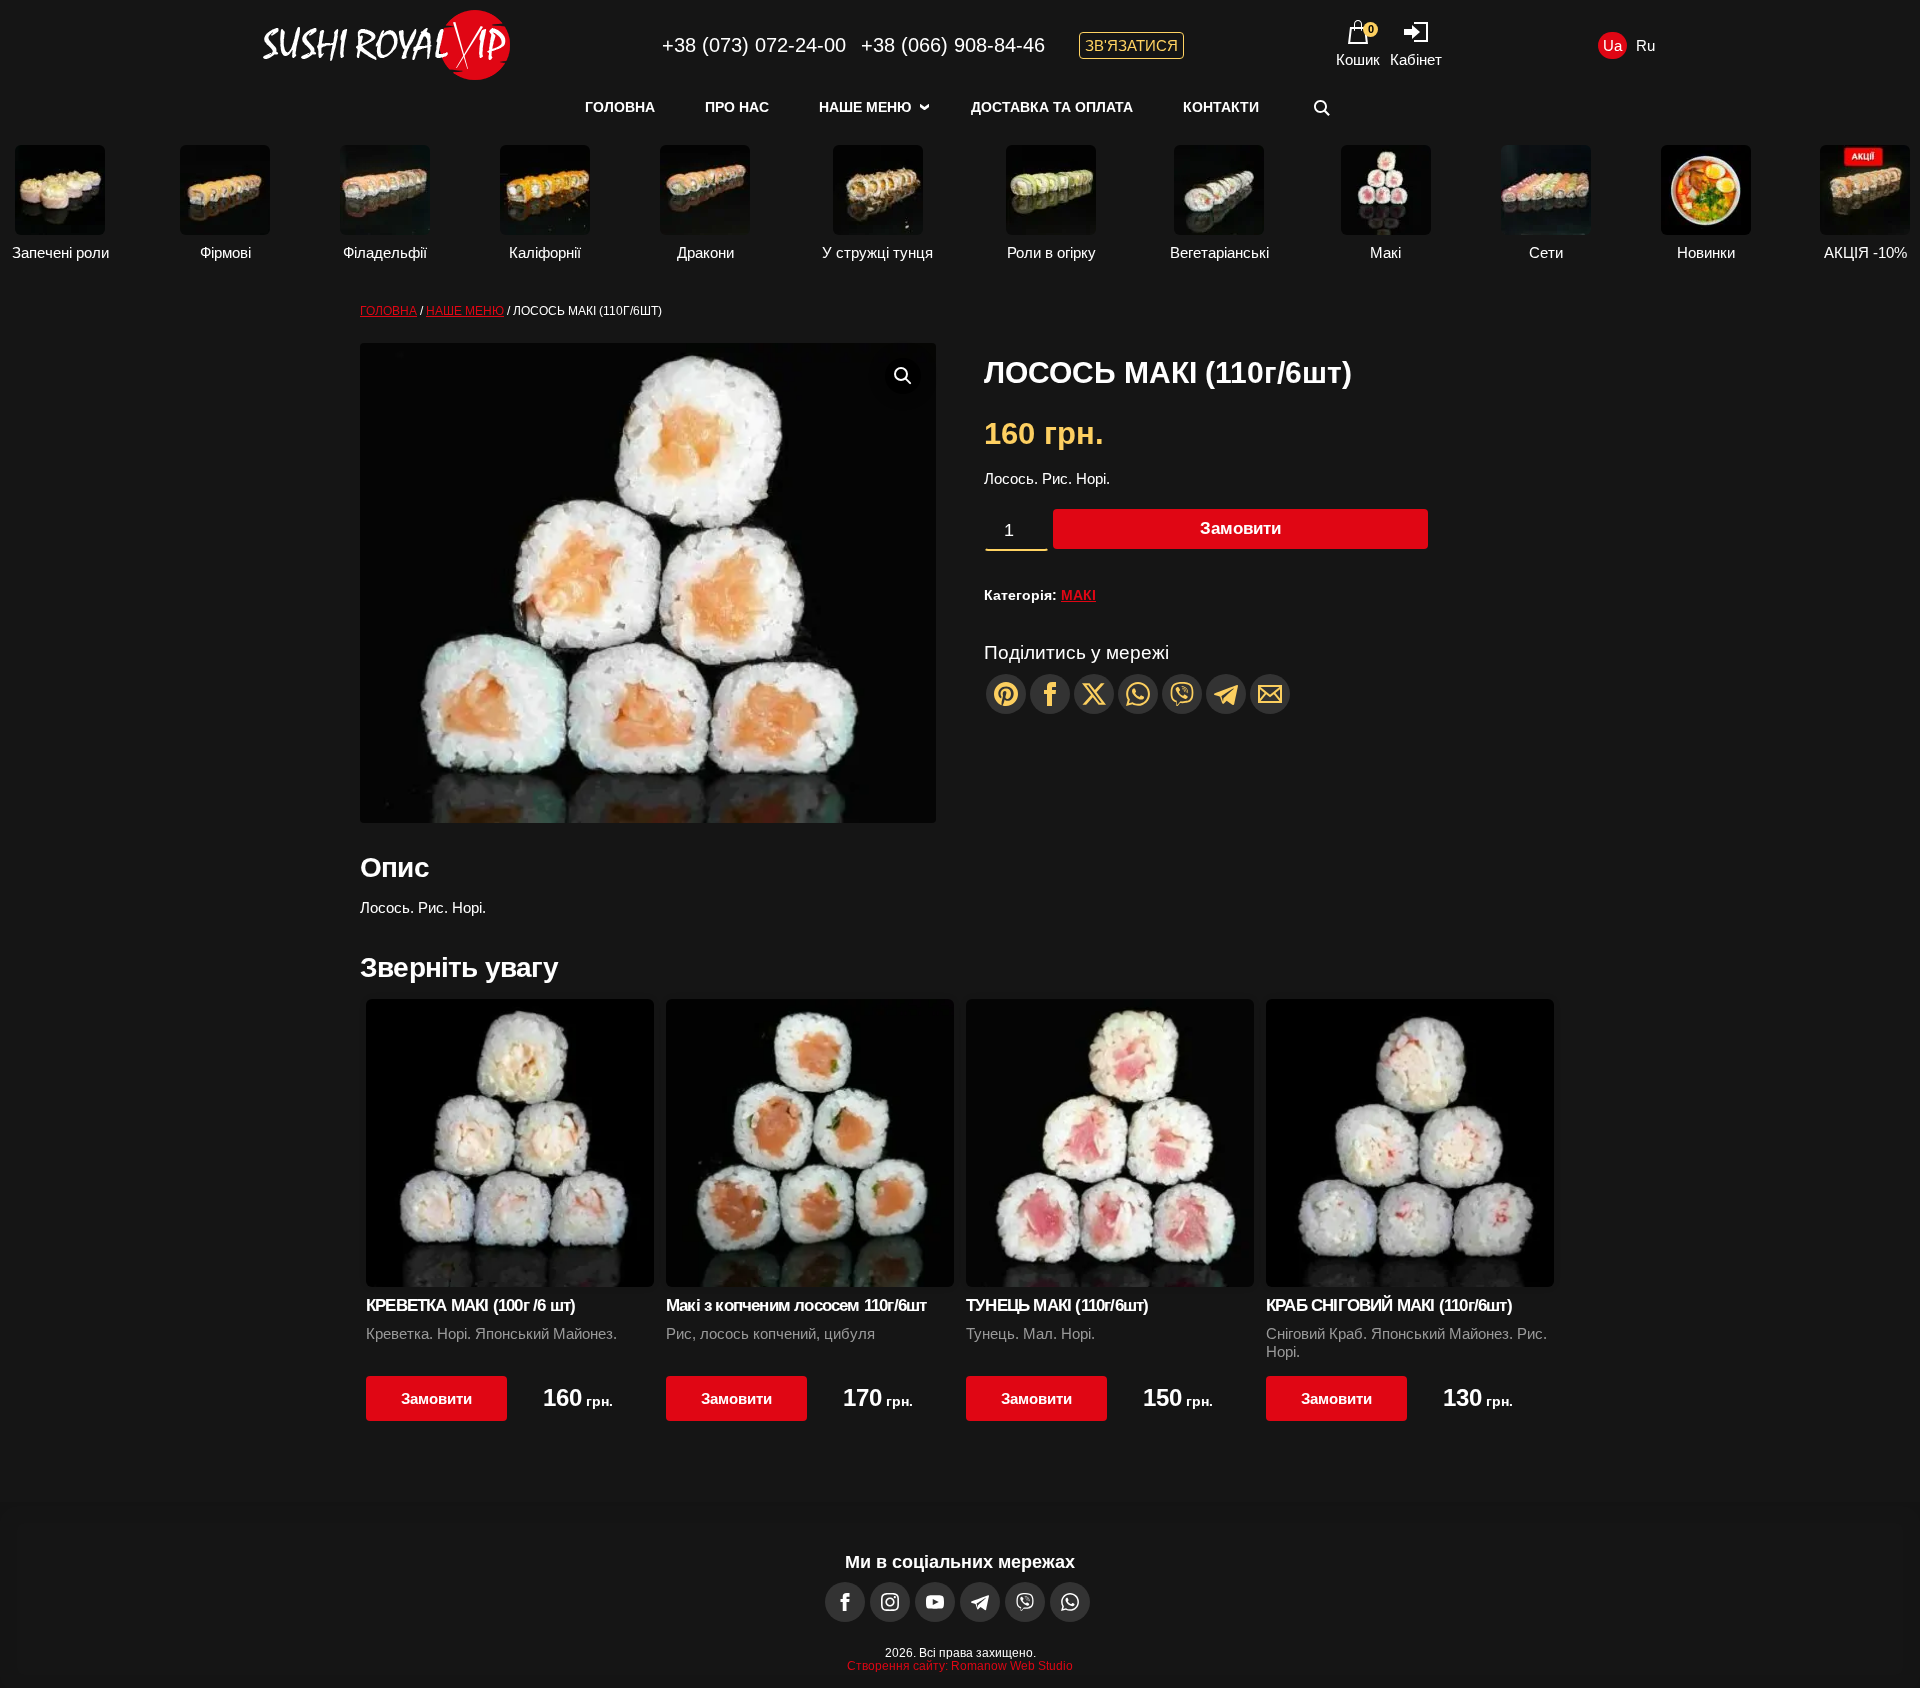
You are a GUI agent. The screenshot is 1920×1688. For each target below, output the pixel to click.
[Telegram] (1226, 694)
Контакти (1221, 107)
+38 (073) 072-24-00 (754, 45)
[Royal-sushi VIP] (385, 45)
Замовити (1240, 528)
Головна (620, 107)
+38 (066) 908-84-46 (953, 45)
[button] (903, 376)
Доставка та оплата (1052, 107)
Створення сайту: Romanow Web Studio (960, 1666)
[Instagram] (890, 1602)
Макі (1078, 595)
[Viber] (1182, 694)
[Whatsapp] (1138, 694)
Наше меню (865, 107)
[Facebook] (845, 1602)
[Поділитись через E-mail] (1270, 694)
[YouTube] (935, 1602)
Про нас (737, 107)
